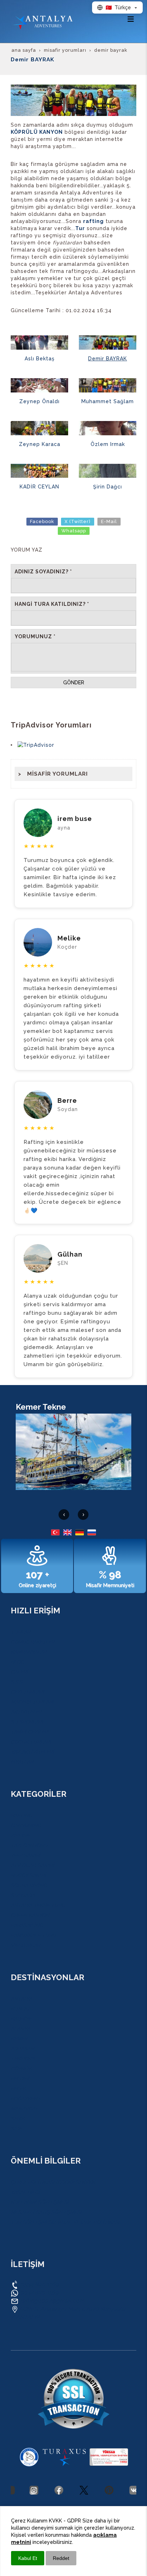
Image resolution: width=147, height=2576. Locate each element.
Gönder (74, 683)
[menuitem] (73, 774)
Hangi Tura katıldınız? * (52, 604)
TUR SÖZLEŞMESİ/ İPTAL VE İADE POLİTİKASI (65, 2222)
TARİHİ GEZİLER (29, 1732)
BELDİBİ (20, 2079)
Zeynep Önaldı (39, 401)
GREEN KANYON (30, 1915)
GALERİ (19, 1672)
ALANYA (20, 2029)
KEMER (19, 2039)
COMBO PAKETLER (33, 1642)
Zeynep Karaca (40, 444)
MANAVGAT (24, 2109)
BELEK (18, 2089)
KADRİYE (21, 2019)
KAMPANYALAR (29, 1652)
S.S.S (17, 1682)
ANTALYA (21, 1999)
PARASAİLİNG (27, 1925)
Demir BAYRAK (108, 359)
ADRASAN (22, 2049)
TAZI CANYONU (29, 1845)
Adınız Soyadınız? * (43, 572)
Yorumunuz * (35, 637)
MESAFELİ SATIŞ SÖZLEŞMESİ (46, 2212)
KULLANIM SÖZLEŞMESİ (40, 2202)
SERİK (18, 2119)
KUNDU (20, 2009)
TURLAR (21, 1632)
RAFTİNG (21, 1815)
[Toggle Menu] (131, 19)
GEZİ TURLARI (27, 1692)
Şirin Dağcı (108, 487)
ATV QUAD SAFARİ (32, 1865)
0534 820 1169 (39, 2284)
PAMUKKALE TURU (33, 1935)
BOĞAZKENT (26, 2099)
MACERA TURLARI (32, 1702)
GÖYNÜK (21, 2069)
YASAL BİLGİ (25, 2192)
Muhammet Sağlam (108, 401)
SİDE (16, 2129)
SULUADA (23, 1895)
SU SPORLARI (27, 1722)
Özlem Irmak (108, 444)
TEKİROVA (23, 2059)
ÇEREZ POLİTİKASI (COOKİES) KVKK (53, 2182)
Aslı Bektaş (40, 359)
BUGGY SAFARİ (28, 1875)
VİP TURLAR (25, 1945)
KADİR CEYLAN (39, 487)
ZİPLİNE (20, 1835)
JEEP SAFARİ (26, 1855)
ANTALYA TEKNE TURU (38, 1905)
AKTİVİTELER (26, 1712)
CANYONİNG (26, 1825)
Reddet (61, 2558)
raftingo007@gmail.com (52, 2301)
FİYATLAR (22, 1762)
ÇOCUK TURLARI (31, 1742)
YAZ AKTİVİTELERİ (32, 1752)
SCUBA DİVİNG (29, 1885)
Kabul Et (28, 2558)
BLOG (17, 1662)
